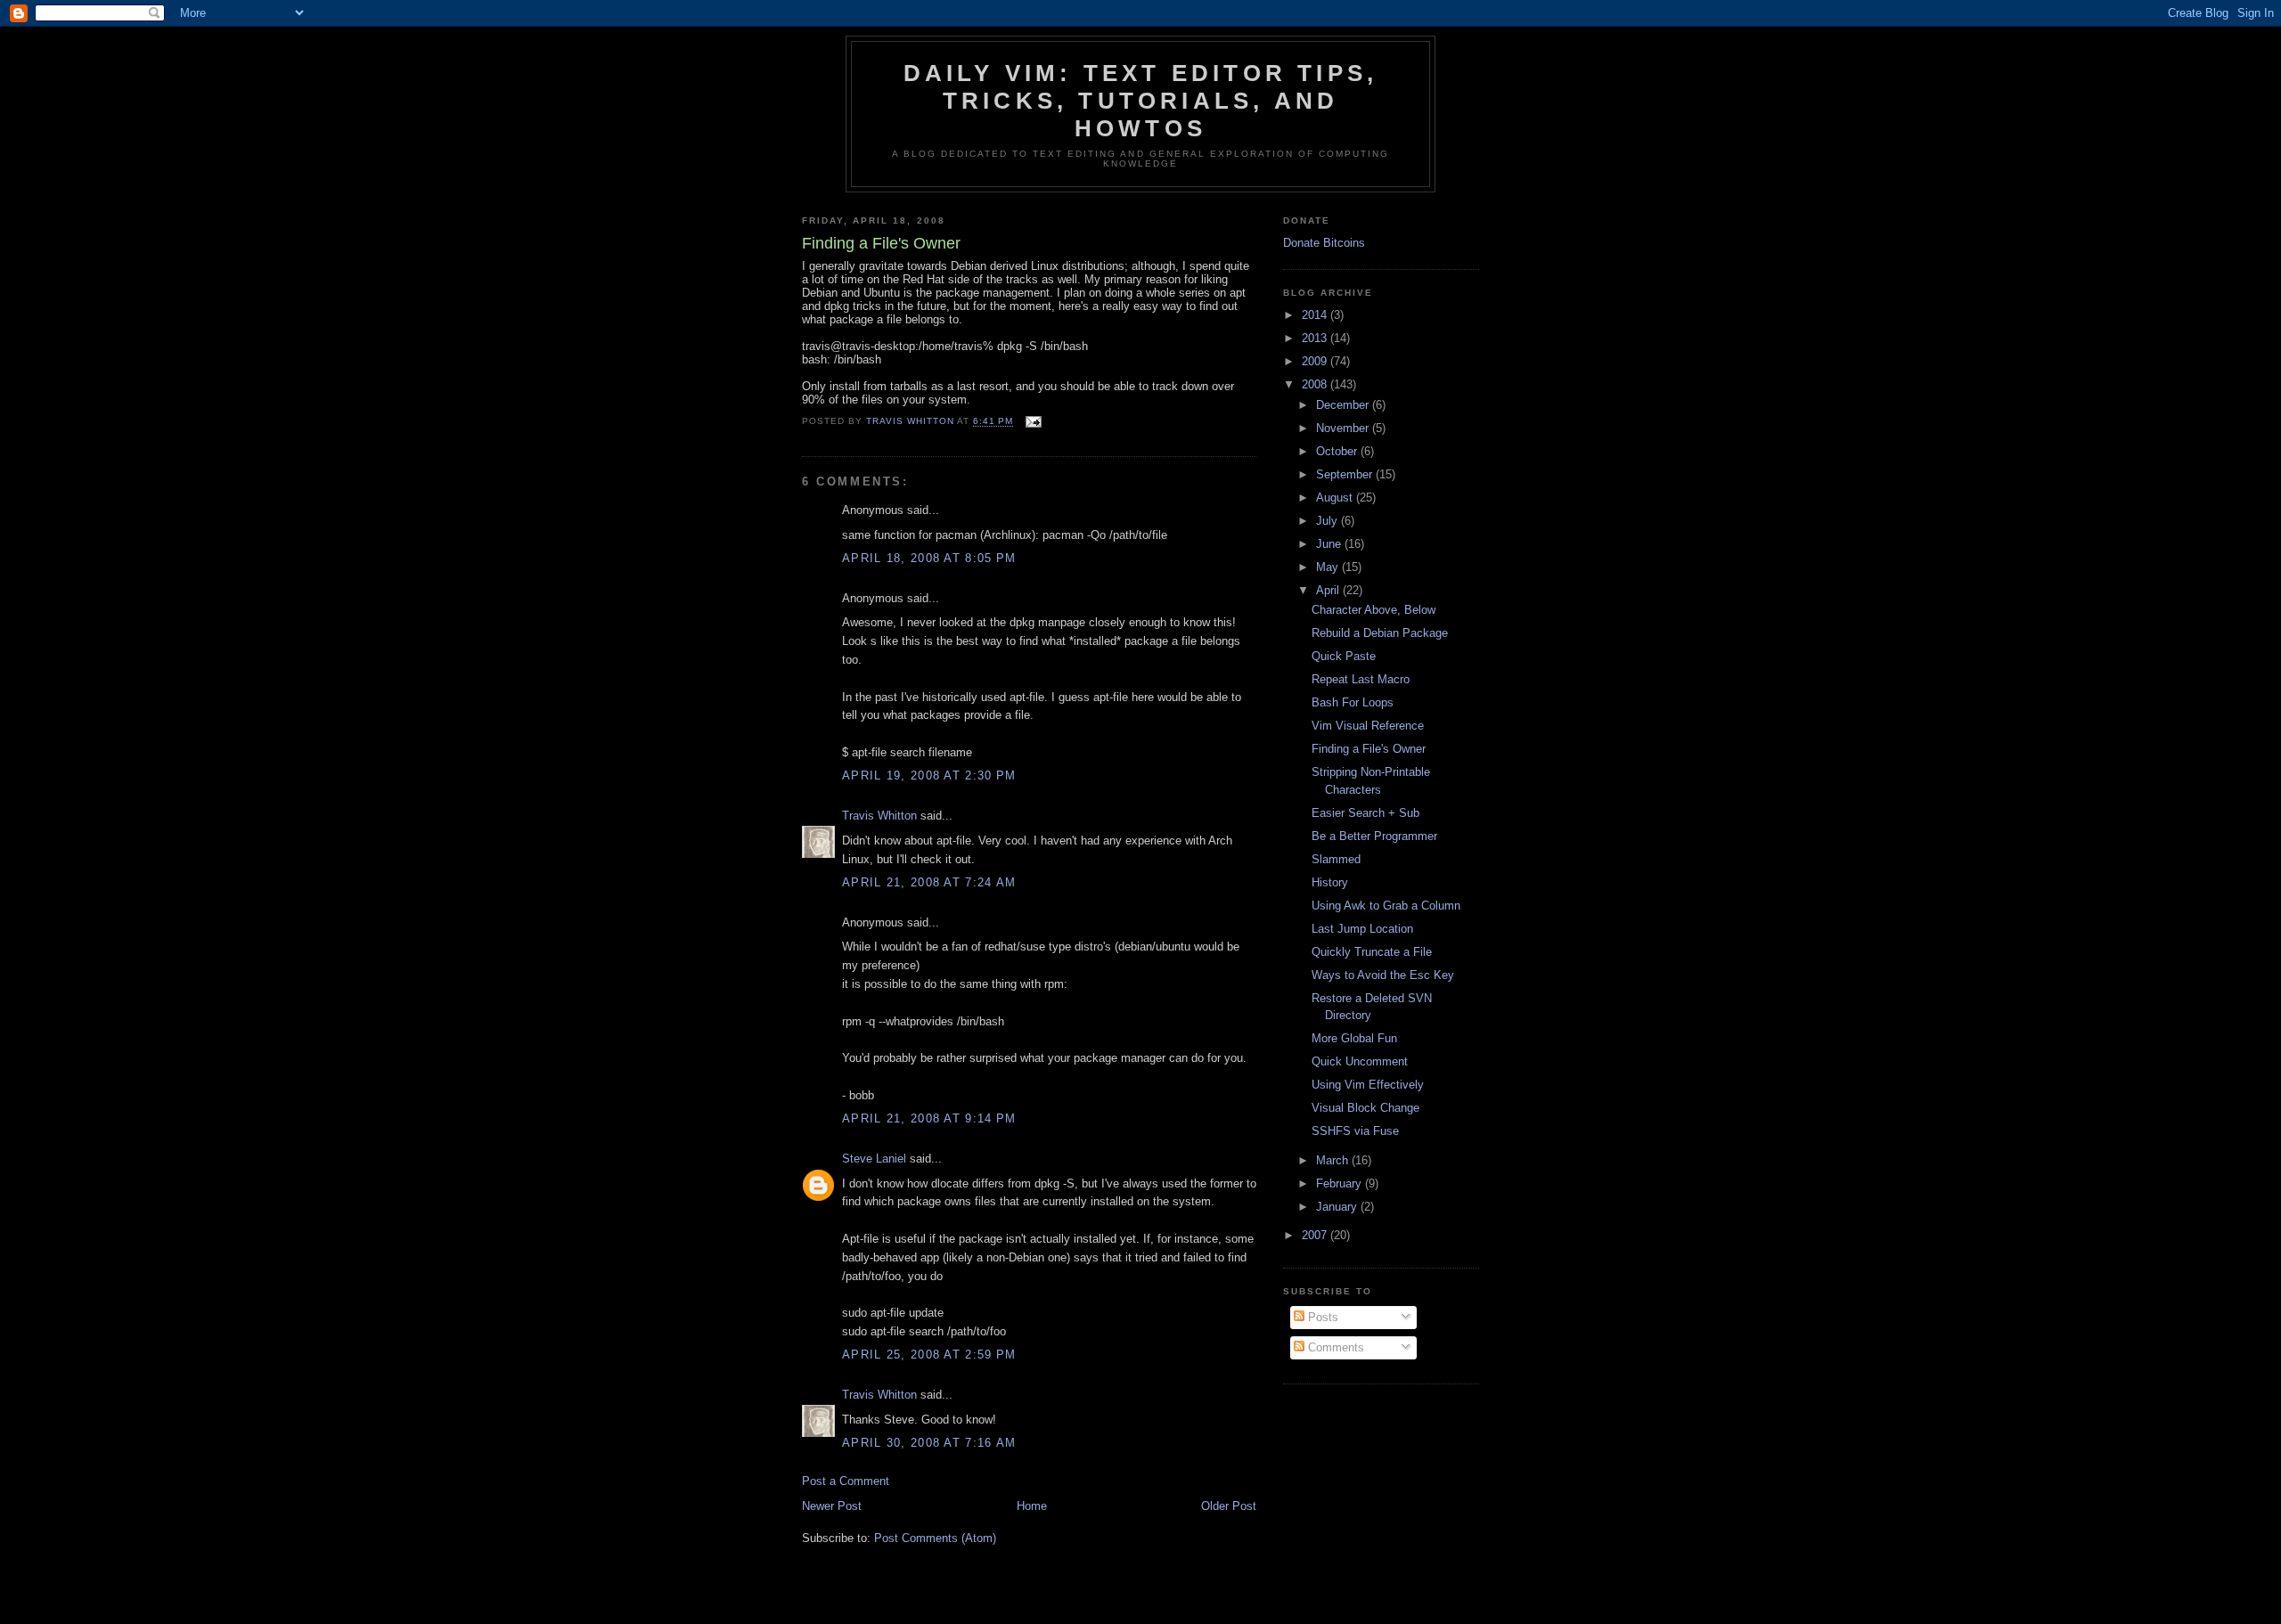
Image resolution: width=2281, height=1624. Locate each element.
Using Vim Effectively (1368, 1085)
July (1329, 521)
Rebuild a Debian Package (1380, 633)
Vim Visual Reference (1368, 726)
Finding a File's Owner (1369, 749)
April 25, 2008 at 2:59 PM (929, 1355)
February (1341, 1183)
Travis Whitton (879, 816)
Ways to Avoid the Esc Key (1383, 975)
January (1338, 1207)
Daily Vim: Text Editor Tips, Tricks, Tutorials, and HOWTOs (1141, 101)
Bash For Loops (1353, 702)
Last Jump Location (1362, 929)
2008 (1316, 384)
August (1336, 498)
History (1330, 882)
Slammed (1336, 859)
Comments (1334, 1347)
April (1329, 590)
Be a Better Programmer (1374, 836)
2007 (1316, 1235)
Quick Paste (1344, 656)
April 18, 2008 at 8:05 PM (929, 558)
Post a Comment (846, 1481)
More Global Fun (1354, 1038)
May (1329, 567)
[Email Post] (1033, 422)
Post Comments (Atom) (935, 1538)
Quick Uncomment (1360, 1061)
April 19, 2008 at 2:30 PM (929, 775)
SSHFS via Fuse (1355, 1131)
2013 (1316, 338)
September (1346, 474)
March (1334, 1160)
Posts (1321, 1317)
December (1344, 405)
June (1330, 544)
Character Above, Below (1374, 610)
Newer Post (832, 1506)
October (1338, 451)
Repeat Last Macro (1361, 679)
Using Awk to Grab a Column (1386, 906)
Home (1032, 1506)
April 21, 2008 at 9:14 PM (929, 1118)
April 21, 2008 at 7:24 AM (929, 882)
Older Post (1229, 1506)
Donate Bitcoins (1324, 243)
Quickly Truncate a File (1372, 952)
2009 (1316, 361)
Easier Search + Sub (1365, 813)
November (1344, 428)
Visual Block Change (1365, 1108)
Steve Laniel (874, 1159)
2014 (1316, 315)
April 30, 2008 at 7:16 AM (929, 1443)
